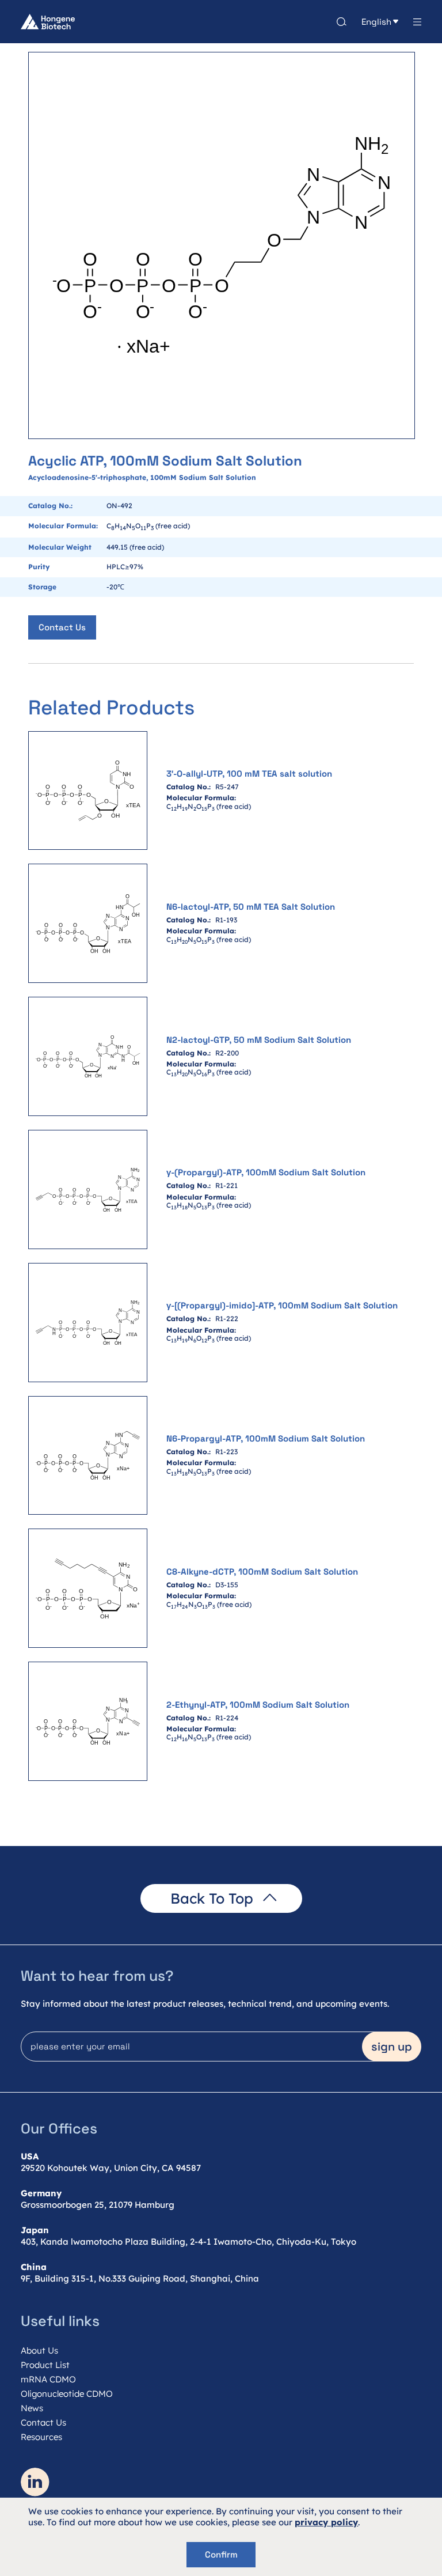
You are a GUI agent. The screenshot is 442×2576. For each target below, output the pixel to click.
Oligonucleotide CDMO (67, 2394)
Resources (41, 2437)
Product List (45, 2365)
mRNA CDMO (48, 2379)
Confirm (221, 2554)
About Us (39, 2350)
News (32, 2408)
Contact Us (62, 627)
